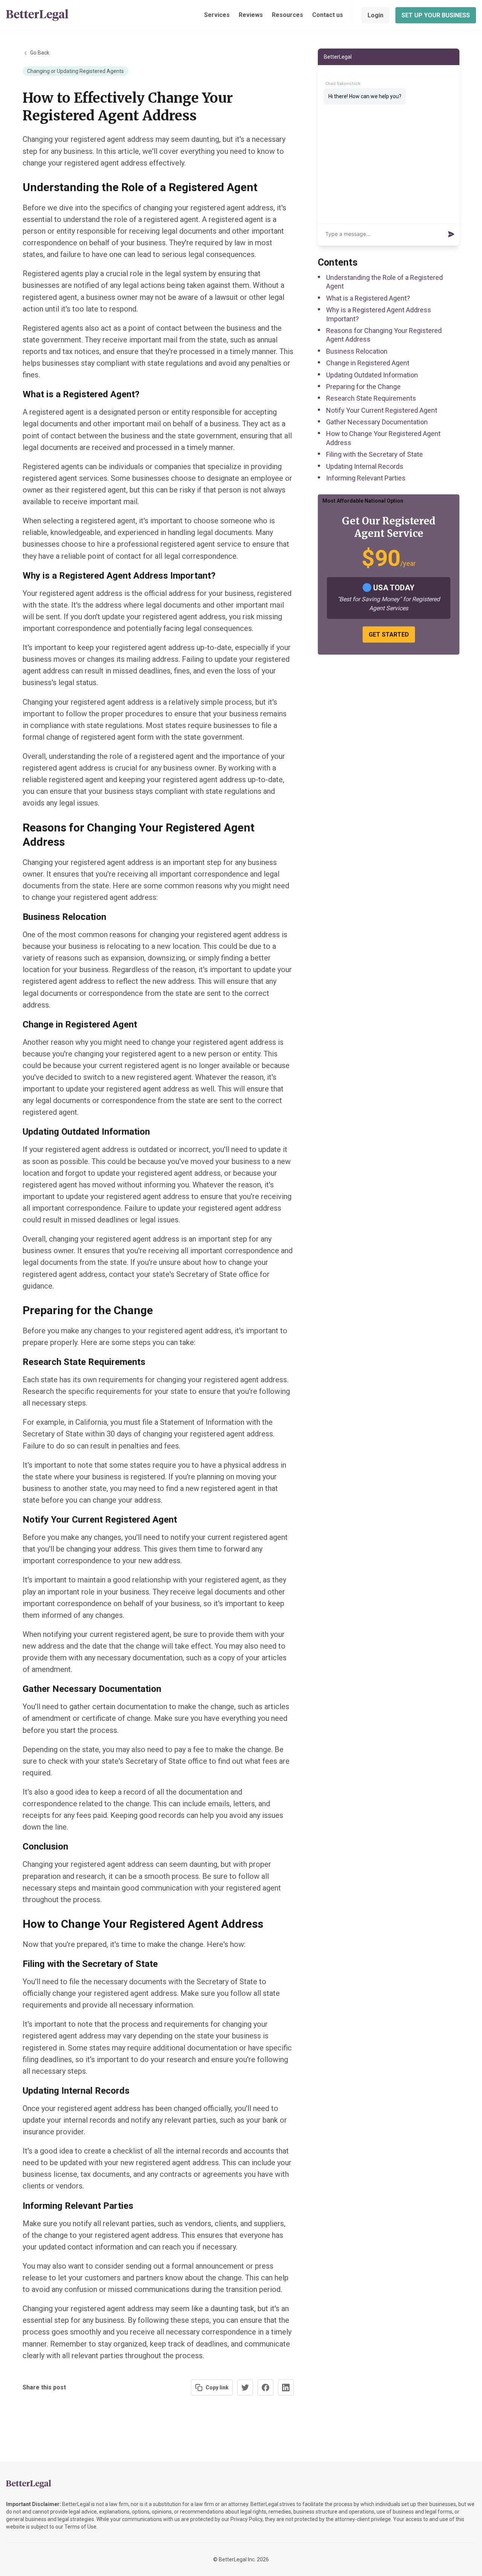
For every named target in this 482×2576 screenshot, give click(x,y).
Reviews (251, 15)
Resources (288, 15)
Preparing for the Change (363, 387)
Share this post (44, 2387)
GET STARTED (389, 635)
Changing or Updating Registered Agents (76, 71)
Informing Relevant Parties (366, 478)
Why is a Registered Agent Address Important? (379, 314)
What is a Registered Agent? (368, 298)
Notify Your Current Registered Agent (382, 410)
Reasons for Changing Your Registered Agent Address (384, 335)
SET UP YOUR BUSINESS (436, 15)
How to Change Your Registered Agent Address (383, 438)
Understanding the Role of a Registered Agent (384, 282)
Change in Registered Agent (368, 363)
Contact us (328, 15)
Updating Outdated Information (372, 375)
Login (375, 15)
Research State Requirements (371, 398)
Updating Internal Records (365, 466)
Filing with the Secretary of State (374, 454)
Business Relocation (357, 351)
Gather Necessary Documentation (377, 422)
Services (217, 15)
